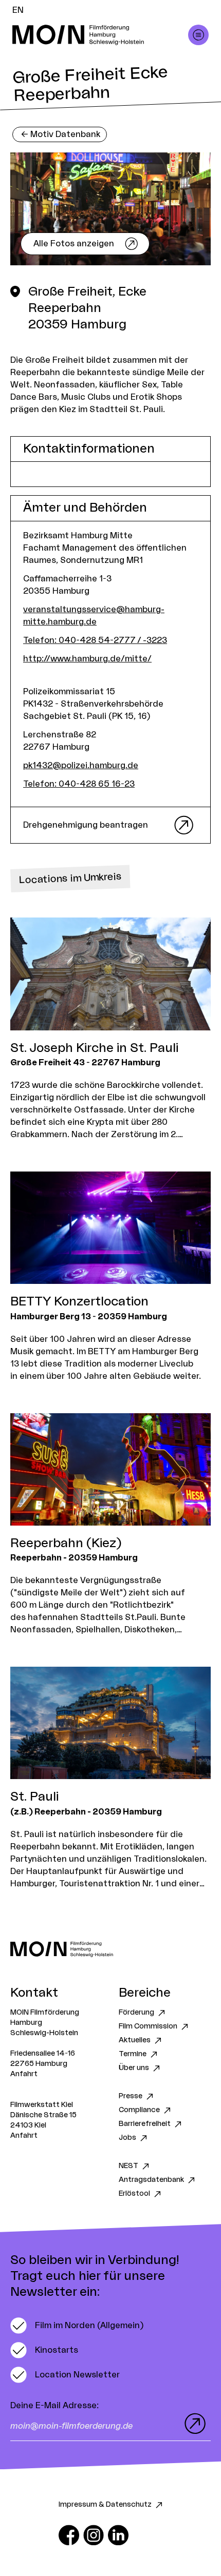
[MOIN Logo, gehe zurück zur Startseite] (100, 35)
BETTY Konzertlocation (79, 1302)
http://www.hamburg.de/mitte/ (87, 659)
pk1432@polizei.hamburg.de (81, 766)
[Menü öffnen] (198, 35)
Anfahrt (24, 2074)
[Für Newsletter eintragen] (193, 2424)
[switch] (77, 2326)
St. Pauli (34, 1797)
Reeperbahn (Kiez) (66, 1544)
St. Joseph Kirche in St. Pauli (94, 1048)
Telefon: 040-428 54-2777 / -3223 (95, 640)
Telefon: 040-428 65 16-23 (79, 784)
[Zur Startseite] (110, 1949)
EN (18, 10)
